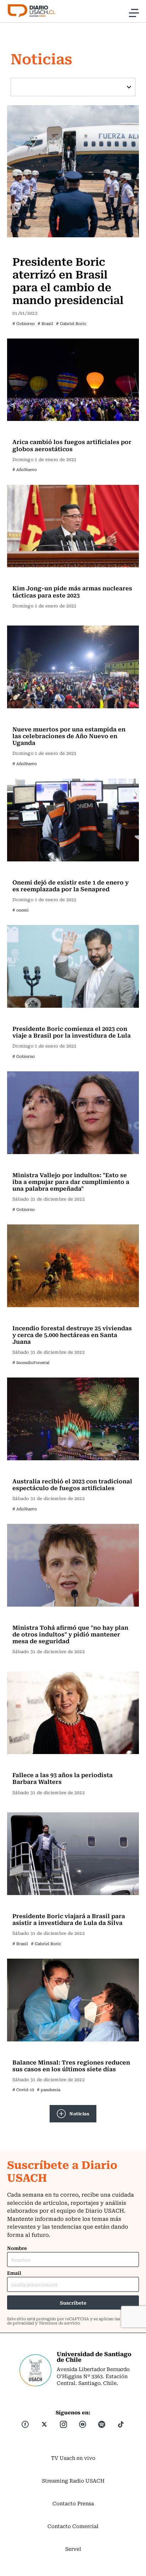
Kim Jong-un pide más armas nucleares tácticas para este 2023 (72, 591)
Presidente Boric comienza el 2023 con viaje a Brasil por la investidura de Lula (72, 1032)
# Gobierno (24, 323)
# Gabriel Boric (71, 323)
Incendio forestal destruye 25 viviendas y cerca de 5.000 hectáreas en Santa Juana (72, 1335)
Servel (73, 2549)
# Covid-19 (23, 2090)
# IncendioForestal (31, 1362)
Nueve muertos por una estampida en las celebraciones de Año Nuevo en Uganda (69, 736)
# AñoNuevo (25, 469)
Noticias (79, 2113)
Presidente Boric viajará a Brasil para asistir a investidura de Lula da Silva (69, 1919)
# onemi (21, 910)
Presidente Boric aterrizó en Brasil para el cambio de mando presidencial (68, 280)
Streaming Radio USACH (73, 2480)
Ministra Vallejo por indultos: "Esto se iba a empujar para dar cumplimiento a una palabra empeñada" (71, 1181)
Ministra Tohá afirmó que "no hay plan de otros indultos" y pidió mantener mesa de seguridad (70, 1634)
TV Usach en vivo (73, 2458)
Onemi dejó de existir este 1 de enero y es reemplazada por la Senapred (71, 885)
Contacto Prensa (73, 2503)
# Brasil (45, 323)
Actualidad (28, 247)
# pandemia (49, 2090)
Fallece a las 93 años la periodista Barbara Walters (63, 1778)
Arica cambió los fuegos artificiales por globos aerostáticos (72, 445)
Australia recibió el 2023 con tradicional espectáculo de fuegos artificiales (72, 1484)
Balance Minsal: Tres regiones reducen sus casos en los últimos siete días (71, 2065)
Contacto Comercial (73, 2526)
